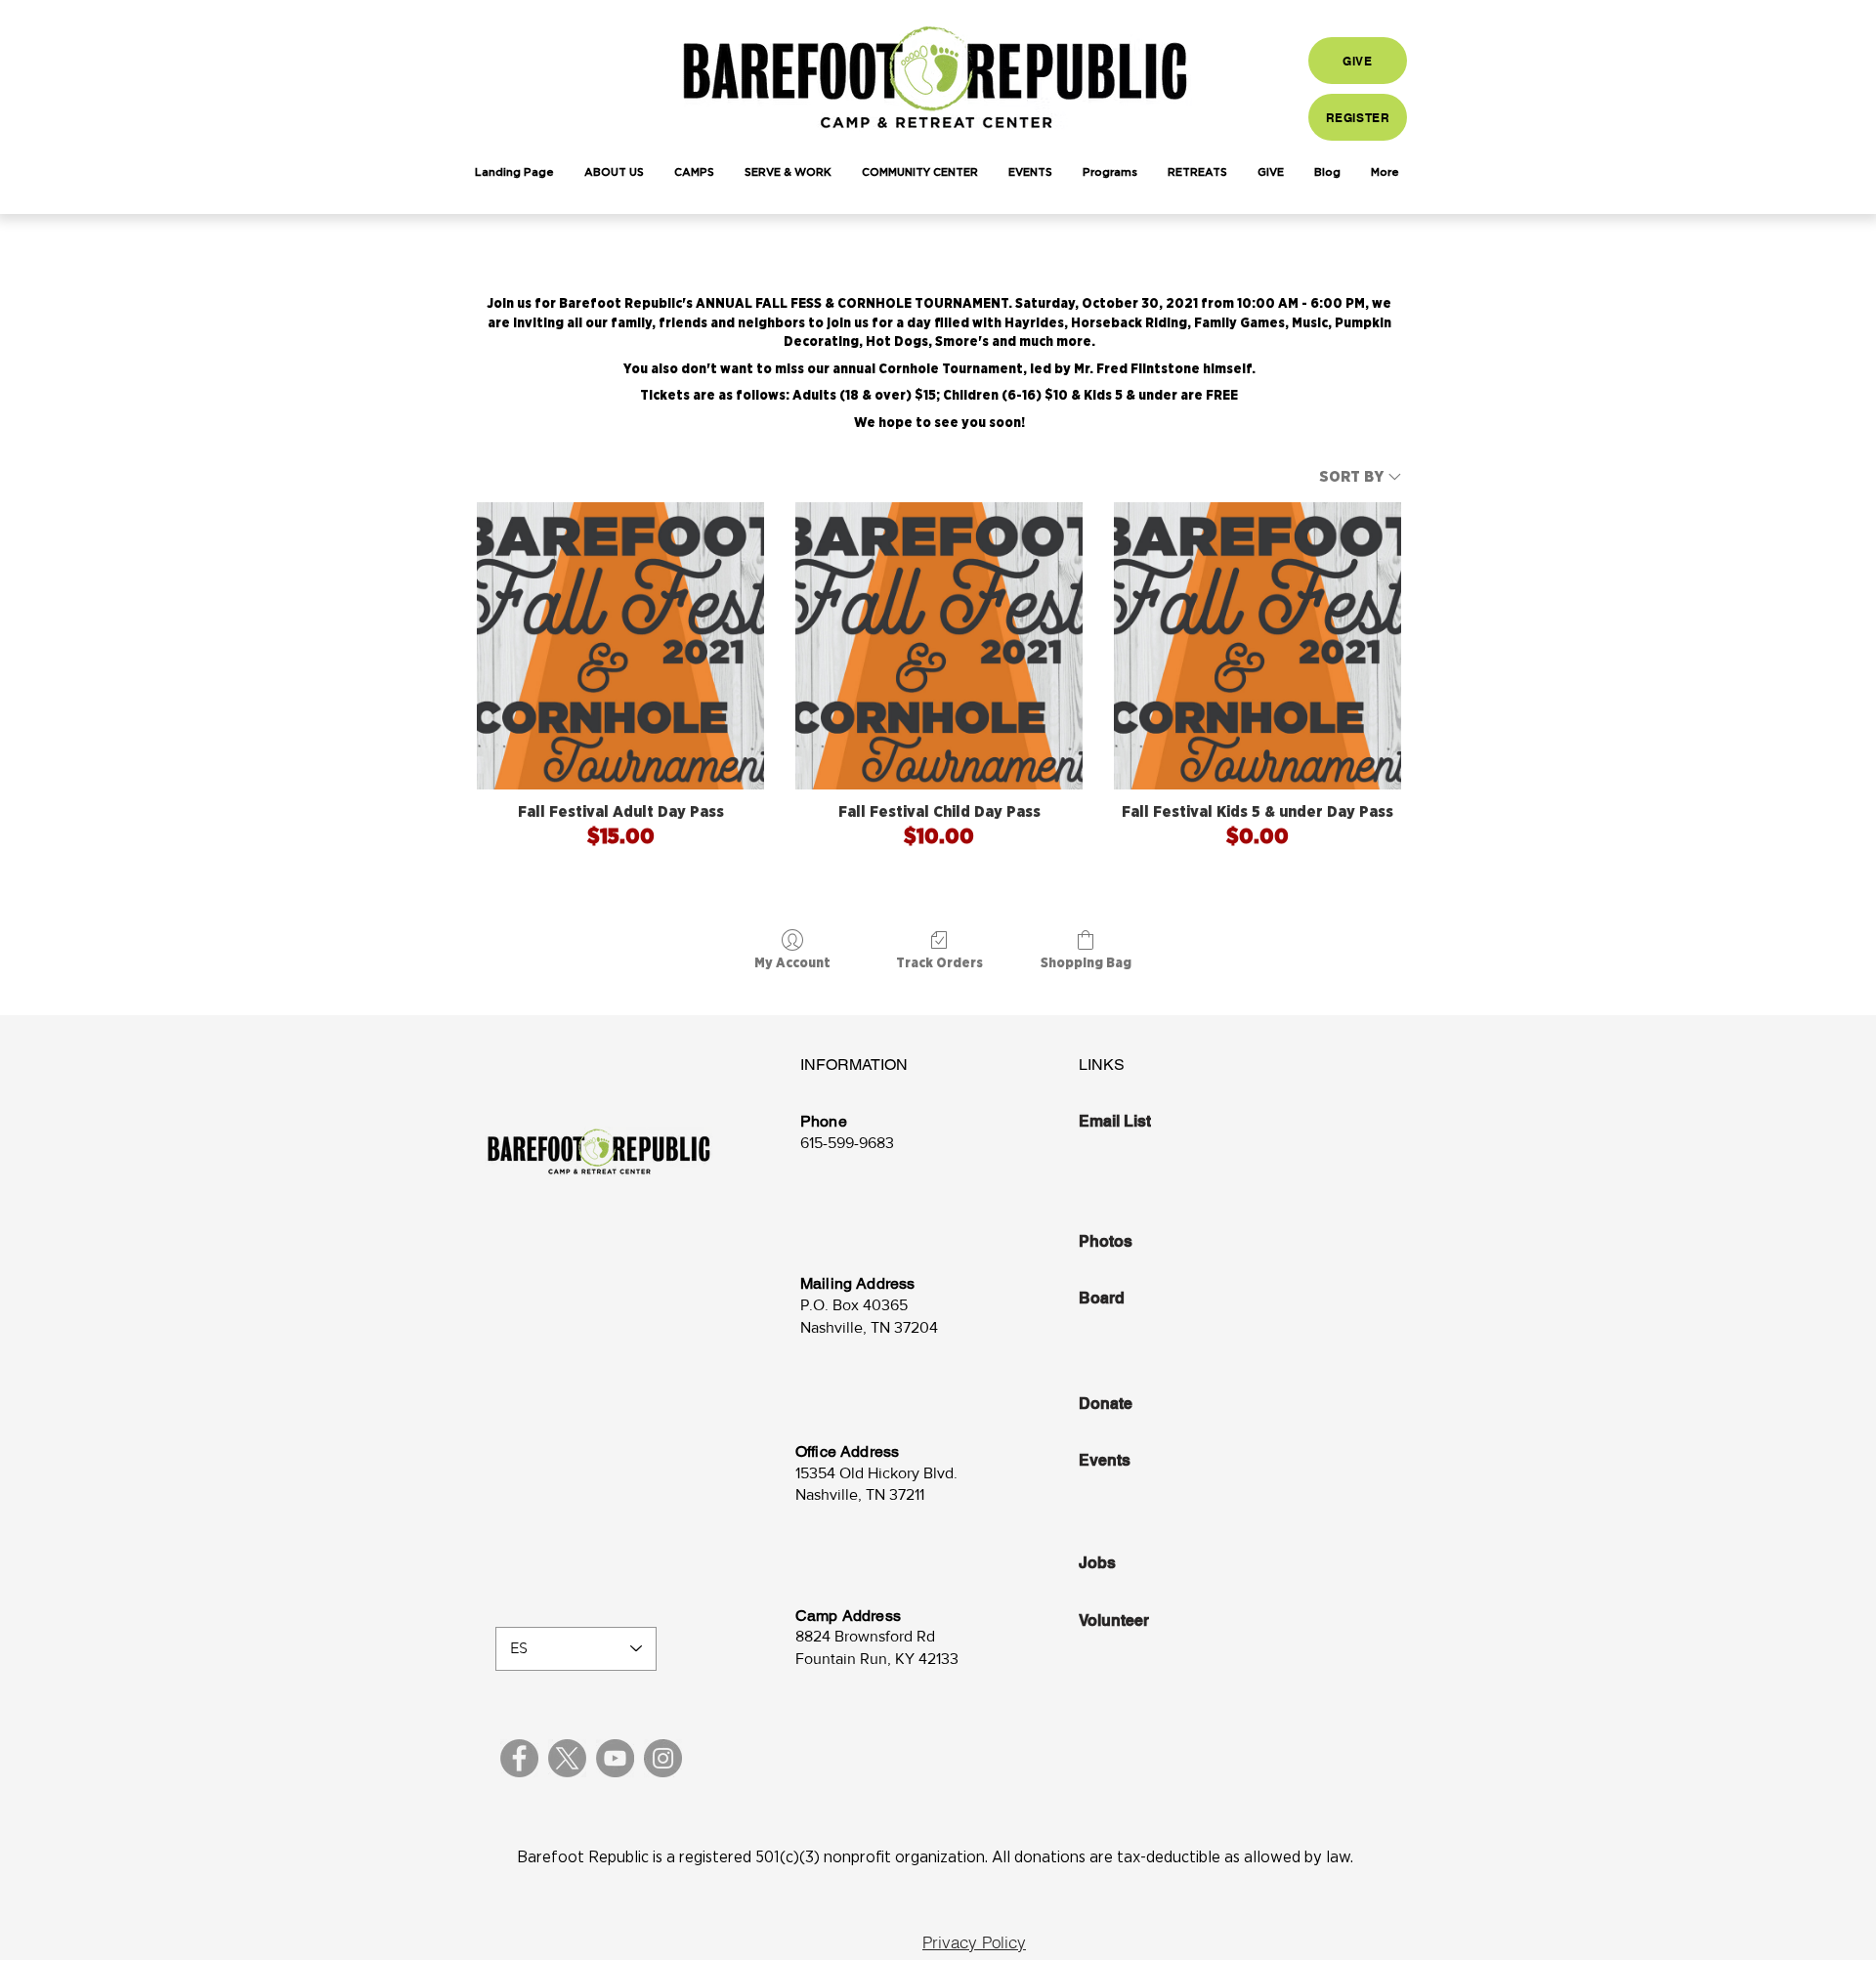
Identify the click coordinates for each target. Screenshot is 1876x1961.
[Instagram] (663, 1758)
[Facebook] (519, 1758)
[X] (567, 1758)
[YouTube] (615, 1758)
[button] (614, 173)
